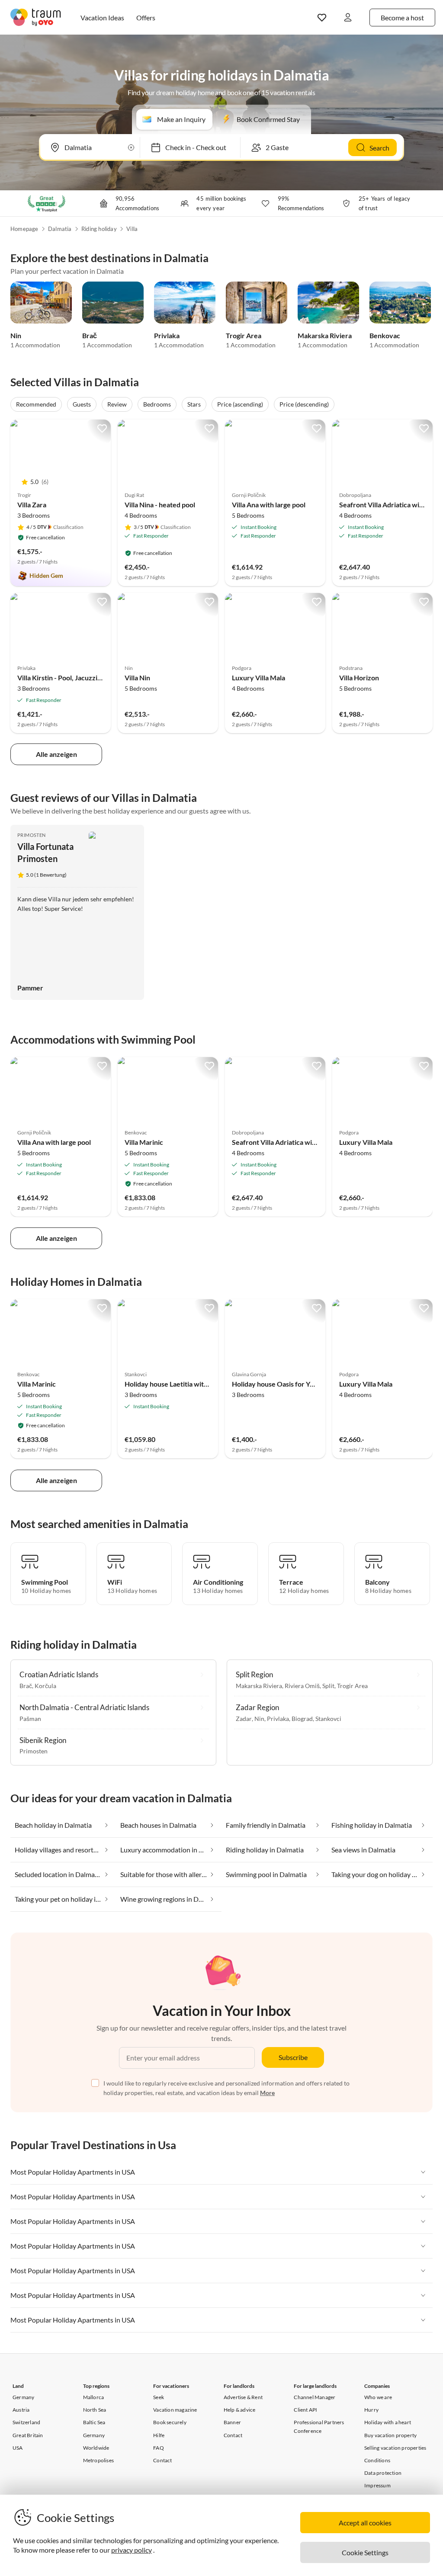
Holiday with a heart (388, 2422)
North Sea (95, 2410)
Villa (132, 229)
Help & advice (240, 2410)
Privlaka (167, 335)
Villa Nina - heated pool (160, 505)
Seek (159, 2397)
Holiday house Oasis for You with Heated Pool (302, 1384)
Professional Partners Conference (319, 2426)
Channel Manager (315, 2397)
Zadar (244, 1719)
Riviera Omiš (302, 1686)
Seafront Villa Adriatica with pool (390, 505)
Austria (21, 2410)
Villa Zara (32, 505)
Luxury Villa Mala (258, 678)
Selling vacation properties (395, 2448)
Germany (23, 2397)
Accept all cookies (365, 2523)
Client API (305, 2410)
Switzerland (26, 2422)
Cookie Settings (365, 2552)
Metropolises (98, 2460)
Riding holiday (99, 229)
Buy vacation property (390, 2435)
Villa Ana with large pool (269, 505)
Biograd (302, 1719)
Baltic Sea (94, 2422)
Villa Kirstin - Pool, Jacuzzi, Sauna (68, 678)
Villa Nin (137, 678)
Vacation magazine (175, 2410)
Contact (162, 2460)
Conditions (377, 2460)
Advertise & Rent (243, 2397)
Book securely (170, 2422)
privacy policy (132, 2550)
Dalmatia (60, 229)
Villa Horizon (359, 678)
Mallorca (94, 2397)
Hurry (371, 2410)
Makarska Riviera (325, 335)
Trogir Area (244, 335)
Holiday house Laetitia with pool (173, 1384)
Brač (90, 335)
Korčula (45, 1686)
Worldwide (96, 2448)
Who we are (378, 2397)
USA (18, 2448)
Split (328, 1686)
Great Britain (28, 2435)
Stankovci (328, 1719)
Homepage (24, 229)
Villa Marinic (144, 1142)
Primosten (32, 835)
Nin (16, 335)
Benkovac (385, 335)
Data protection (383, 2473)
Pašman (30, 1719)
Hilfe (159, 2435)
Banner (232, 2422)
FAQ (159, 2448)
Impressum (377, 2485)
